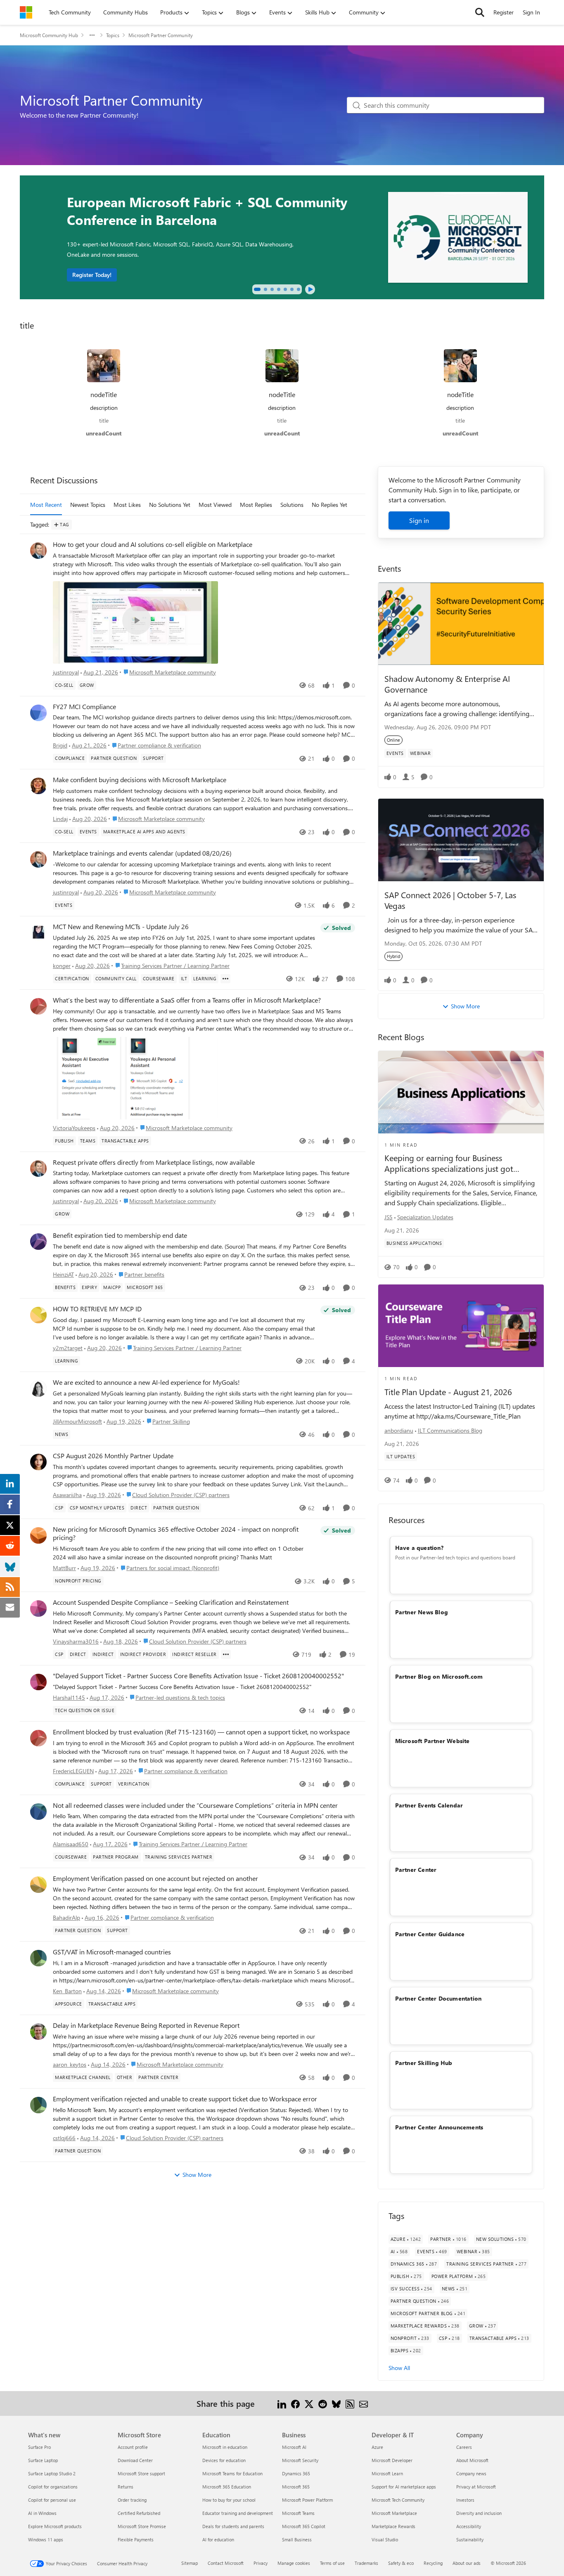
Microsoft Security (300, 2460)
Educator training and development (238, 2513)
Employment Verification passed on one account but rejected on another (155, 1878)
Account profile (133, 2447)
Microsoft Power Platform (307, 2500)
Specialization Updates (425, 1217)
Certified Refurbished (139, 2513)
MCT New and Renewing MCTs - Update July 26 (121, 927)
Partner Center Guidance (430, 1934)
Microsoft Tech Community (398, 2500)
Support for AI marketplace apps (404, 2487)
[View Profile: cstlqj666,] (38, 2105)
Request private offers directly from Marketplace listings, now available (154, 1162)
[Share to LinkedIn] (282, 2403)
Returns (126, 2487)
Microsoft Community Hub (49, 35)
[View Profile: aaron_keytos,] (38, 2032)
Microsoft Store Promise (142, 2526)
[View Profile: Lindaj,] (38, 786)
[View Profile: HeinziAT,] (38, 1242)
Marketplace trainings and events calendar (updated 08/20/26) (142, 853)
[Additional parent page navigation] (92, 35)
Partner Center (416, 1870)
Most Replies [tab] (256, 505)
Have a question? (419, 1548)
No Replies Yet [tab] (329, 505)
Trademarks (366, 2563)
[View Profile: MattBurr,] (38, 1535)
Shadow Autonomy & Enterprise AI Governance (447, 684)
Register (504, 12)
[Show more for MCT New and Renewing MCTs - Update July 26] (225, 979)
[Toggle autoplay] (310, 289)
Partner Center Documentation (438, 1998)
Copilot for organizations (53, 2487)
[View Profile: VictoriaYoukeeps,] (38, 1006)
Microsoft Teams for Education (232, 2473)
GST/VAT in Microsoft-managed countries (112, 1952)
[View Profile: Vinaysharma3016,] (38, 1609)
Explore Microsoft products (55, 2526)
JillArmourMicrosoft (77, 1421)
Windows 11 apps (46, 2539)
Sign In (531, 12)
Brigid (60, 745)
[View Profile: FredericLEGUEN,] (38, 1738)
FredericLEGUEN (73, 1771)
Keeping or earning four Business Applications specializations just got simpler (449, 1163)
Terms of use (332, 2563)
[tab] (257, 289)
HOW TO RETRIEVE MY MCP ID (97, 1309)
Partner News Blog (422, 1612)
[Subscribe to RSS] (350, 2403)
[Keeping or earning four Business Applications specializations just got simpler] (461, 1092)
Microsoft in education (225, 2447)
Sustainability (470, 2539)
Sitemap (190, 2563)
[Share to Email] (364, 2403)
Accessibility (469, 2526)
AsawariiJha (67, 1495)
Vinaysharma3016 (76, 1641)
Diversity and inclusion (479, 2513)
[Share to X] (309, 2403)
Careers (464, 2447)
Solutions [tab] (292, 505)
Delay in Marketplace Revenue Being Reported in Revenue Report (146, 2025)
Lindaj (60, 819)
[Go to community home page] (26, 12)
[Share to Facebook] (295, 2403)
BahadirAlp (66, 1917)
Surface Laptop (43, 2460)
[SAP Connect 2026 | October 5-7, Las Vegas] (461, 840)
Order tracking (132, 2500)
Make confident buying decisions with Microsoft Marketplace (140, 780)
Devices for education (224, 2460)
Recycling (433, 2563)
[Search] (480, 12)
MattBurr (64, 1568)
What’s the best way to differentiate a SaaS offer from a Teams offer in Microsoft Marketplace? (187, 1000)
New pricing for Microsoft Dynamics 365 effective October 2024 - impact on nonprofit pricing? (176, 1534)
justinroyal (66, 672)
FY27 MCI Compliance (84, 707)
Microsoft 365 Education (227, 2487)
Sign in (419, 520)
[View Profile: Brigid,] (38, 713)
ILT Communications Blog (450, 1430)
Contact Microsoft (226, 2563)
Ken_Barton (67, 1991)
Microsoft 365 (296, 2487)
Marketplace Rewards (393, 2526)
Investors (465, 2500)
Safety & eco (401, 2563)
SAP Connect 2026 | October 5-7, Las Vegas (450, 900)
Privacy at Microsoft (476, 2487)
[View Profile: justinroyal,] (38, 551)
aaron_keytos (70, 2064)
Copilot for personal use (52, 2500)
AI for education (218, 2539)
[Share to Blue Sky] (336, 2403)
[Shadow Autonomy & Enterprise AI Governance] (461, 624)
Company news (471, 2473)
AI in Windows (42, 2513)
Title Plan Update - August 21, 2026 (448, 1392)
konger (62, 966)
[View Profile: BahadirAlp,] (38, 1885)
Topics (113, 35)
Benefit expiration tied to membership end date (120, 1235)
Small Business (297, 2539)
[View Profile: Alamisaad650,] (38, 1812)
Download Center (135, 2460)
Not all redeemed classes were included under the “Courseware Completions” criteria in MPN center (195, 1805)
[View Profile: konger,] (38, 933)
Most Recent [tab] (46, 505)
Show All (399, 2368)
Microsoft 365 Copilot (304, 2526)
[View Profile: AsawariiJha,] (38, 1462)
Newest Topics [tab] (88, 505)
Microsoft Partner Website (432, 1741)
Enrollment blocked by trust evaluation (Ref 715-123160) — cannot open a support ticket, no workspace (201, 1732)
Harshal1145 (69, 1697)
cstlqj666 (64, 2138)
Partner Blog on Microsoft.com (439, 1676)
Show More (197, 2175)
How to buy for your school (229, 2500)
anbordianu (399, 1430)
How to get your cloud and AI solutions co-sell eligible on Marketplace (153, 544)
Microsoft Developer (392, 2460)
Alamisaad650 (71, 1844)
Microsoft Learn (387, 2473)
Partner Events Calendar (429, 1805)
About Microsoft (472, 2460)
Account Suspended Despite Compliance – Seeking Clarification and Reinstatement (171, 1602)
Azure (377, 2447)
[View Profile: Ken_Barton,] (38, 1958)
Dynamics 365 (296, 2473)
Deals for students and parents (233, 2526)
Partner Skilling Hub (424, 2063)
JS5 (389, 1217)
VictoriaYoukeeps (74, 1128)
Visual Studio (385, 2539)
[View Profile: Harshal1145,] (38, 1682)
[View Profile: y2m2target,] (38, 1315)
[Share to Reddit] (323, 2403)
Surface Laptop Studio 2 (52, 2473)
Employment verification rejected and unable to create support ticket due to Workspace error (185, 2099)
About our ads (467, 2563)
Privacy (261, 2563)
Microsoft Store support (141, 2473)
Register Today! (92, 275)
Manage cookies (294, 2563)
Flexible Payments (136, 2539)
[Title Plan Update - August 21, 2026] (461, 1326)
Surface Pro (39, 2447)
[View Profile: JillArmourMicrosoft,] (38, 1389)
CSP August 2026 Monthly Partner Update (113, 1456)
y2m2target (68, 1348)
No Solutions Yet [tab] (170, 505)
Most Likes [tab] (127, 505)
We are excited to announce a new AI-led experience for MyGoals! (146, 1382)
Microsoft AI (294, 2447)
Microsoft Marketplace (394, 2513)
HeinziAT (63, 1274)
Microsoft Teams (298, 2513)
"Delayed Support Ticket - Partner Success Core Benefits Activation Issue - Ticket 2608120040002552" (198, 1676)
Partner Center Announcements (439, 2127)
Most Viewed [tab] (215, 505)
